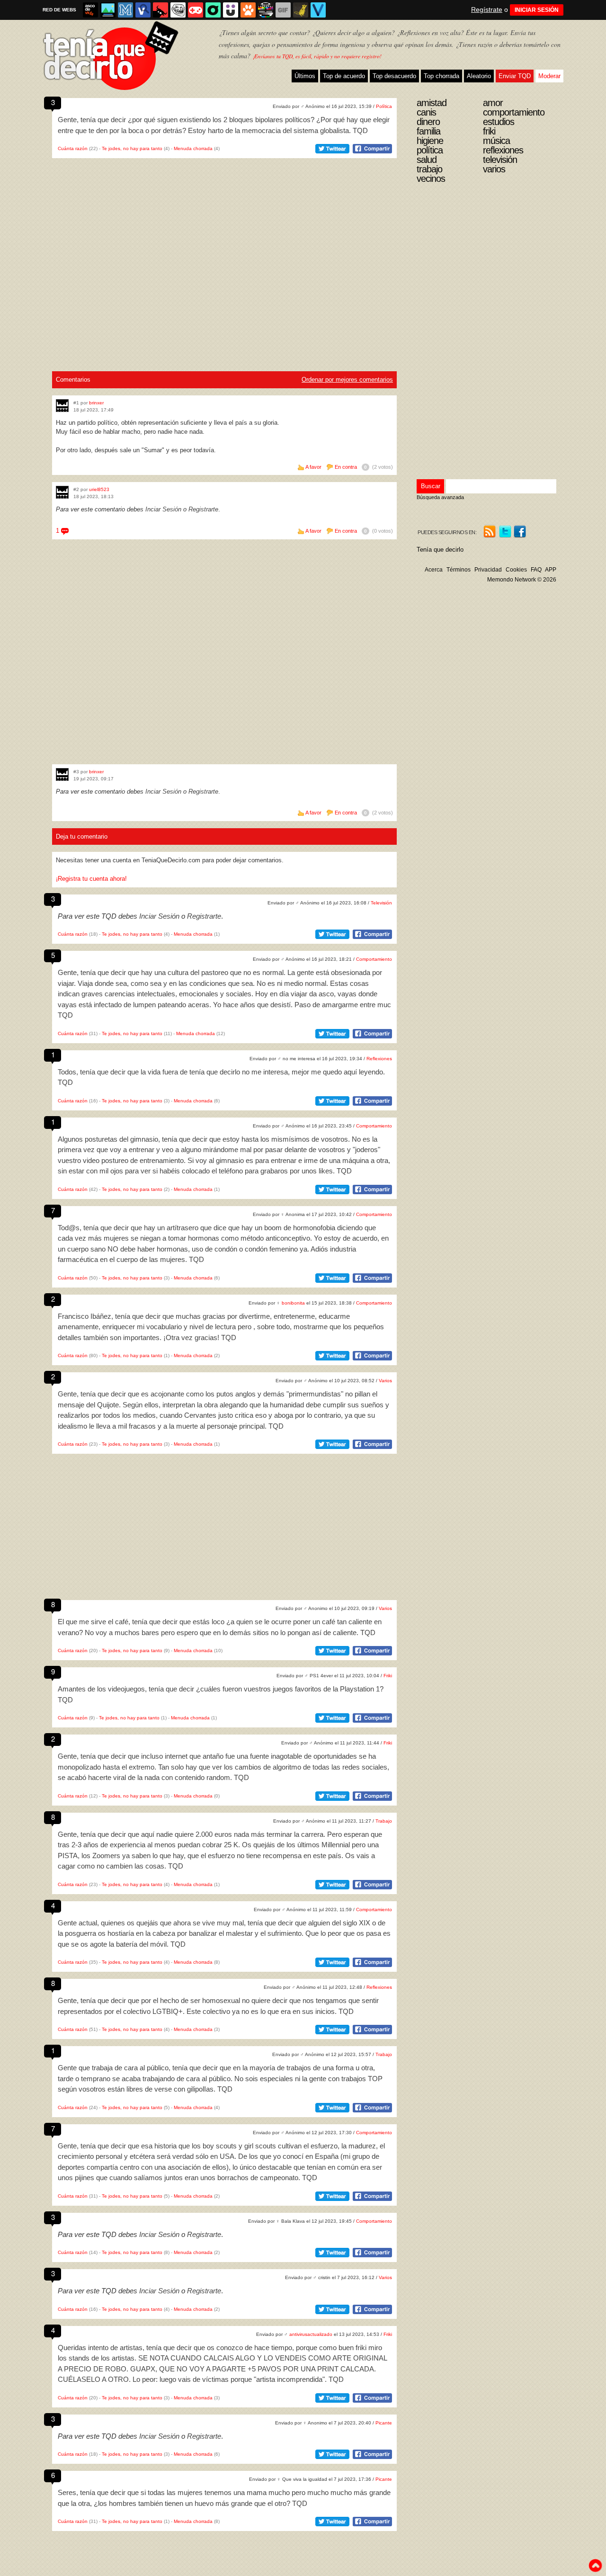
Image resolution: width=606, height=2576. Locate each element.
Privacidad (488, 570)
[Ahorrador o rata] (301, 10)
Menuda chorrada (193, 148)
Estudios (499, 122)
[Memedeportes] (125, 10)
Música (496, 141)
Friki (388, 1676)
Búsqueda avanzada (440, 497)
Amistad (432, 103)
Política (384, 106)
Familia (428, 131)
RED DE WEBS (59, 10)
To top (595, 2566)
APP (551, 570)
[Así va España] (160, 10)
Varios (385, 1381)
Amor (493, 103)
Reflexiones (379, 1059)
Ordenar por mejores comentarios (347, 380)
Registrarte (203, 509)
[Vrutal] (196, 10)
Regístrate (487, 9)
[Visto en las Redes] (143, 10)
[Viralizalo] (318, 10)
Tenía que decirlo (440, 550)
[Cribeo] (213, 10)
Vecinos (431, 179)
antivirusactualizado (311, 2334)
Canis (426, 112)
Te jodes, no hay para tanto (132, 148)
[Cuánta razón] (108, 10)
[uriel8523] (62, 492)
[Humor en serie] (231, 10)
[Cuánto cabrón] (178, 10)
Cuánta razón (73, 148)
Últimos (305, 76)
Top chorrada (441, 76)
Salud (427, 160)
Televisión (381, 903)
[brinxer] (62, 406)
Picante (384, 2423)
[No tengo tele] (266, 10)
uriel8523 (99, 489)
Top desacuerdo (394, 76)
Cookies (516, 570)
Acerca (434, 570)
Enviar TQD (515, 76)
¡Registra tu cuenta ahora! (91, 879)
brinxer (96, 403)
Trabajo (384, 1821)
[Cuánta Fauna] (248, 10)
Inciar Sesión (163, 509)
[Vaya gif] (283, 10)
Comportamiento (374, 959)
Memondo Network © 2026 (522, 580)
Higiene (430, 141)
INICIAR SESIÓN (537, 10)
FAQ (536, 570)
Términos (459, 570)
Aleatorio (479, 76)
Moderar (549, 76)
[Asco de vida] (90, 10)
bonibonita (293, 1303)
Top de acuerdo (344, 76)
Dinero (428, 122)
